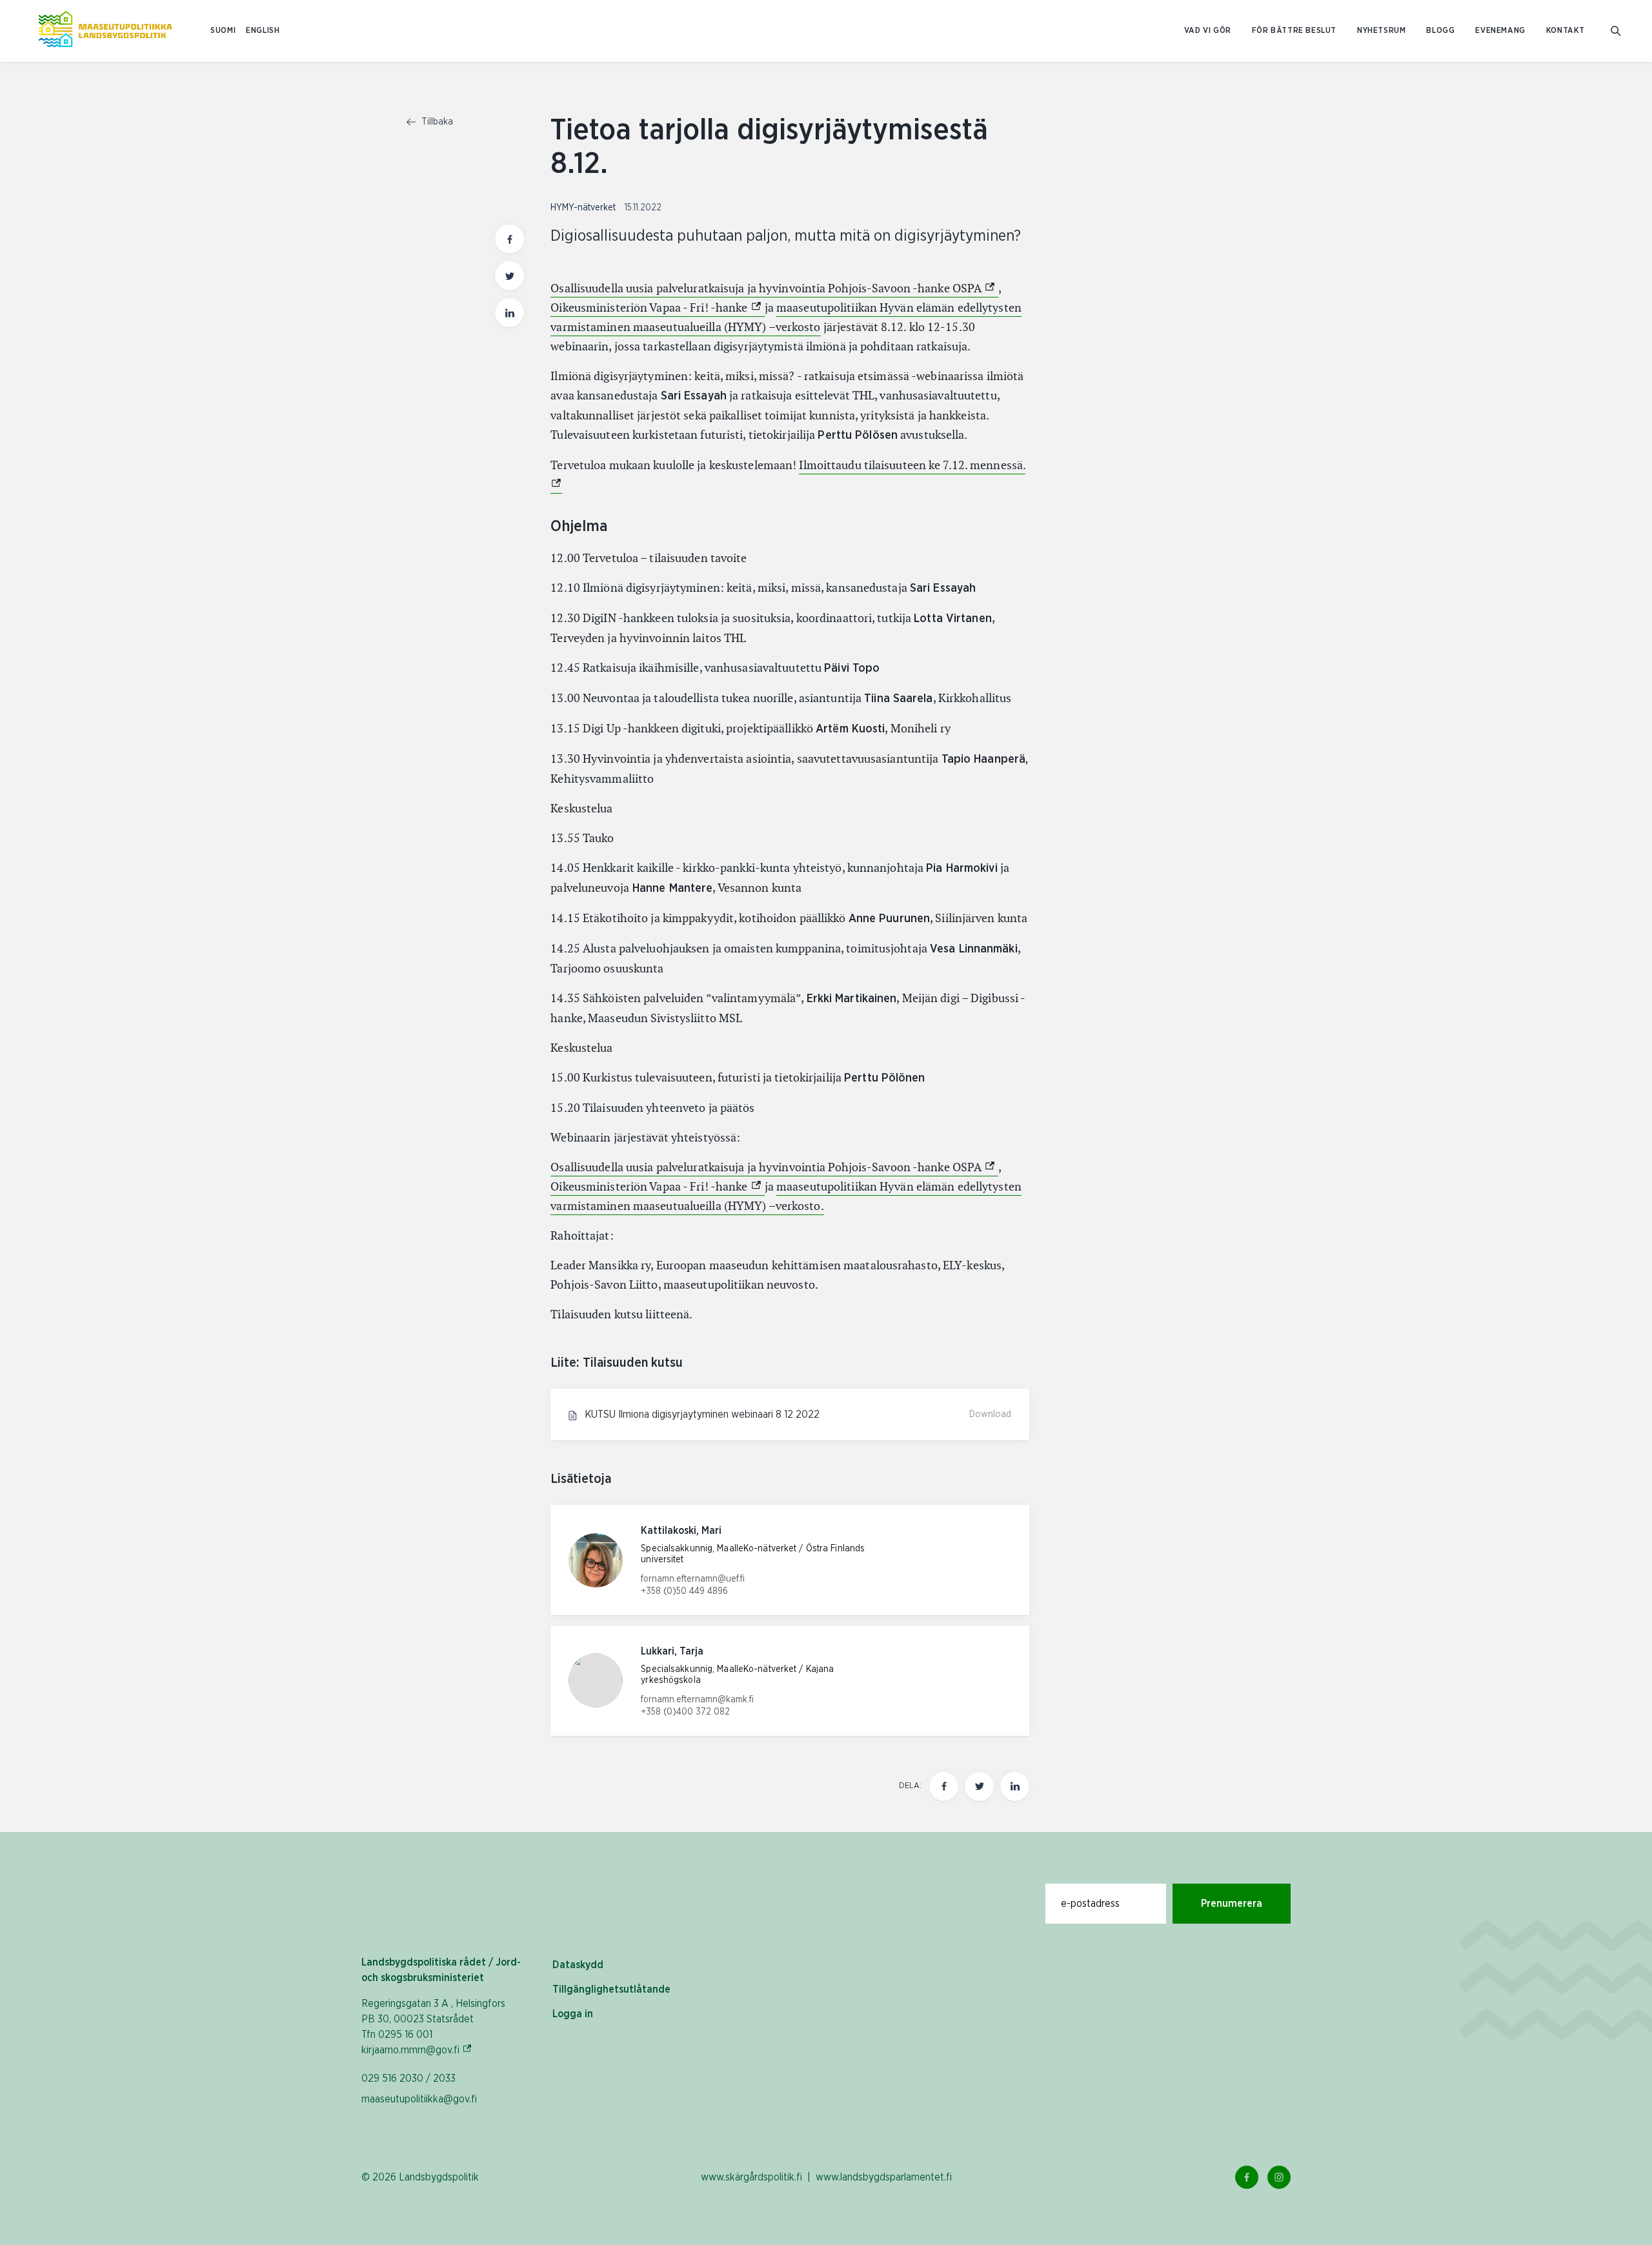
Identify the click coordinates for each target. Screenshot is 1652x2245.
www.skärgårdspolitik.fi (751, 2177)
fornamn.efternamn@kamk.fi (697, 1700)
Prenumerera (1232, 1904)
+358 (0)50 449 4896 (684, 1591)
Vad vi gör (1208, 31)
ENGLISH (263, 31)
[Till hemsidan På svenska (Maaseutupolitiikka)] (105, 31)
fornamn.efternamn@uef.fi (693, 1579)
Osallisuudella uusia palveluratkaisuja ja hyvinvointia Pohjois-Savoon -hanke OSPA (774, 288)
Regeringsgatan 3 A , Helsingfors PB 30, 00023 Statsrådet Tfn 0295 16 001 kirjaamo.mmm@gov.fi (433, 2027)
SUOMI (223, 31)
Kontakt (1566, 31)
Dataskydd (578, 1965)
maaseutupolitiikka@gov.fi (419, 2099)
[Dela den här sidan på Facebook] (509, 239)
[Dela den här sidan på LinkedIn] (509, 313)
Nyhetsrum (1381, 31)
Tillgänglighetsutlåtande (611, 1989)
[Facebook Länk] (1247, 2177)
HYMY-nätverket (584, 208)
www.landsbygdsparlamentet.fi (884, 2177)
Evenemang (1500, 31)
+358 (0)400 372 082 (685, 1712)
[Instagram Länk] (1279, 2177)
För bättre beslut (1294, 31)
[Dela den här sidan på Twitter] (509, 276)
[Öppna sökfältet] (1616, 31)
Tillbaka (436, 122)
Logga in (573, 2014)
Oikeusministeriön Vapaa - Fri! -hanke (657, 307)
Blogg (1440, 31)
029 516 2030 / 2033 (408, 2079)
